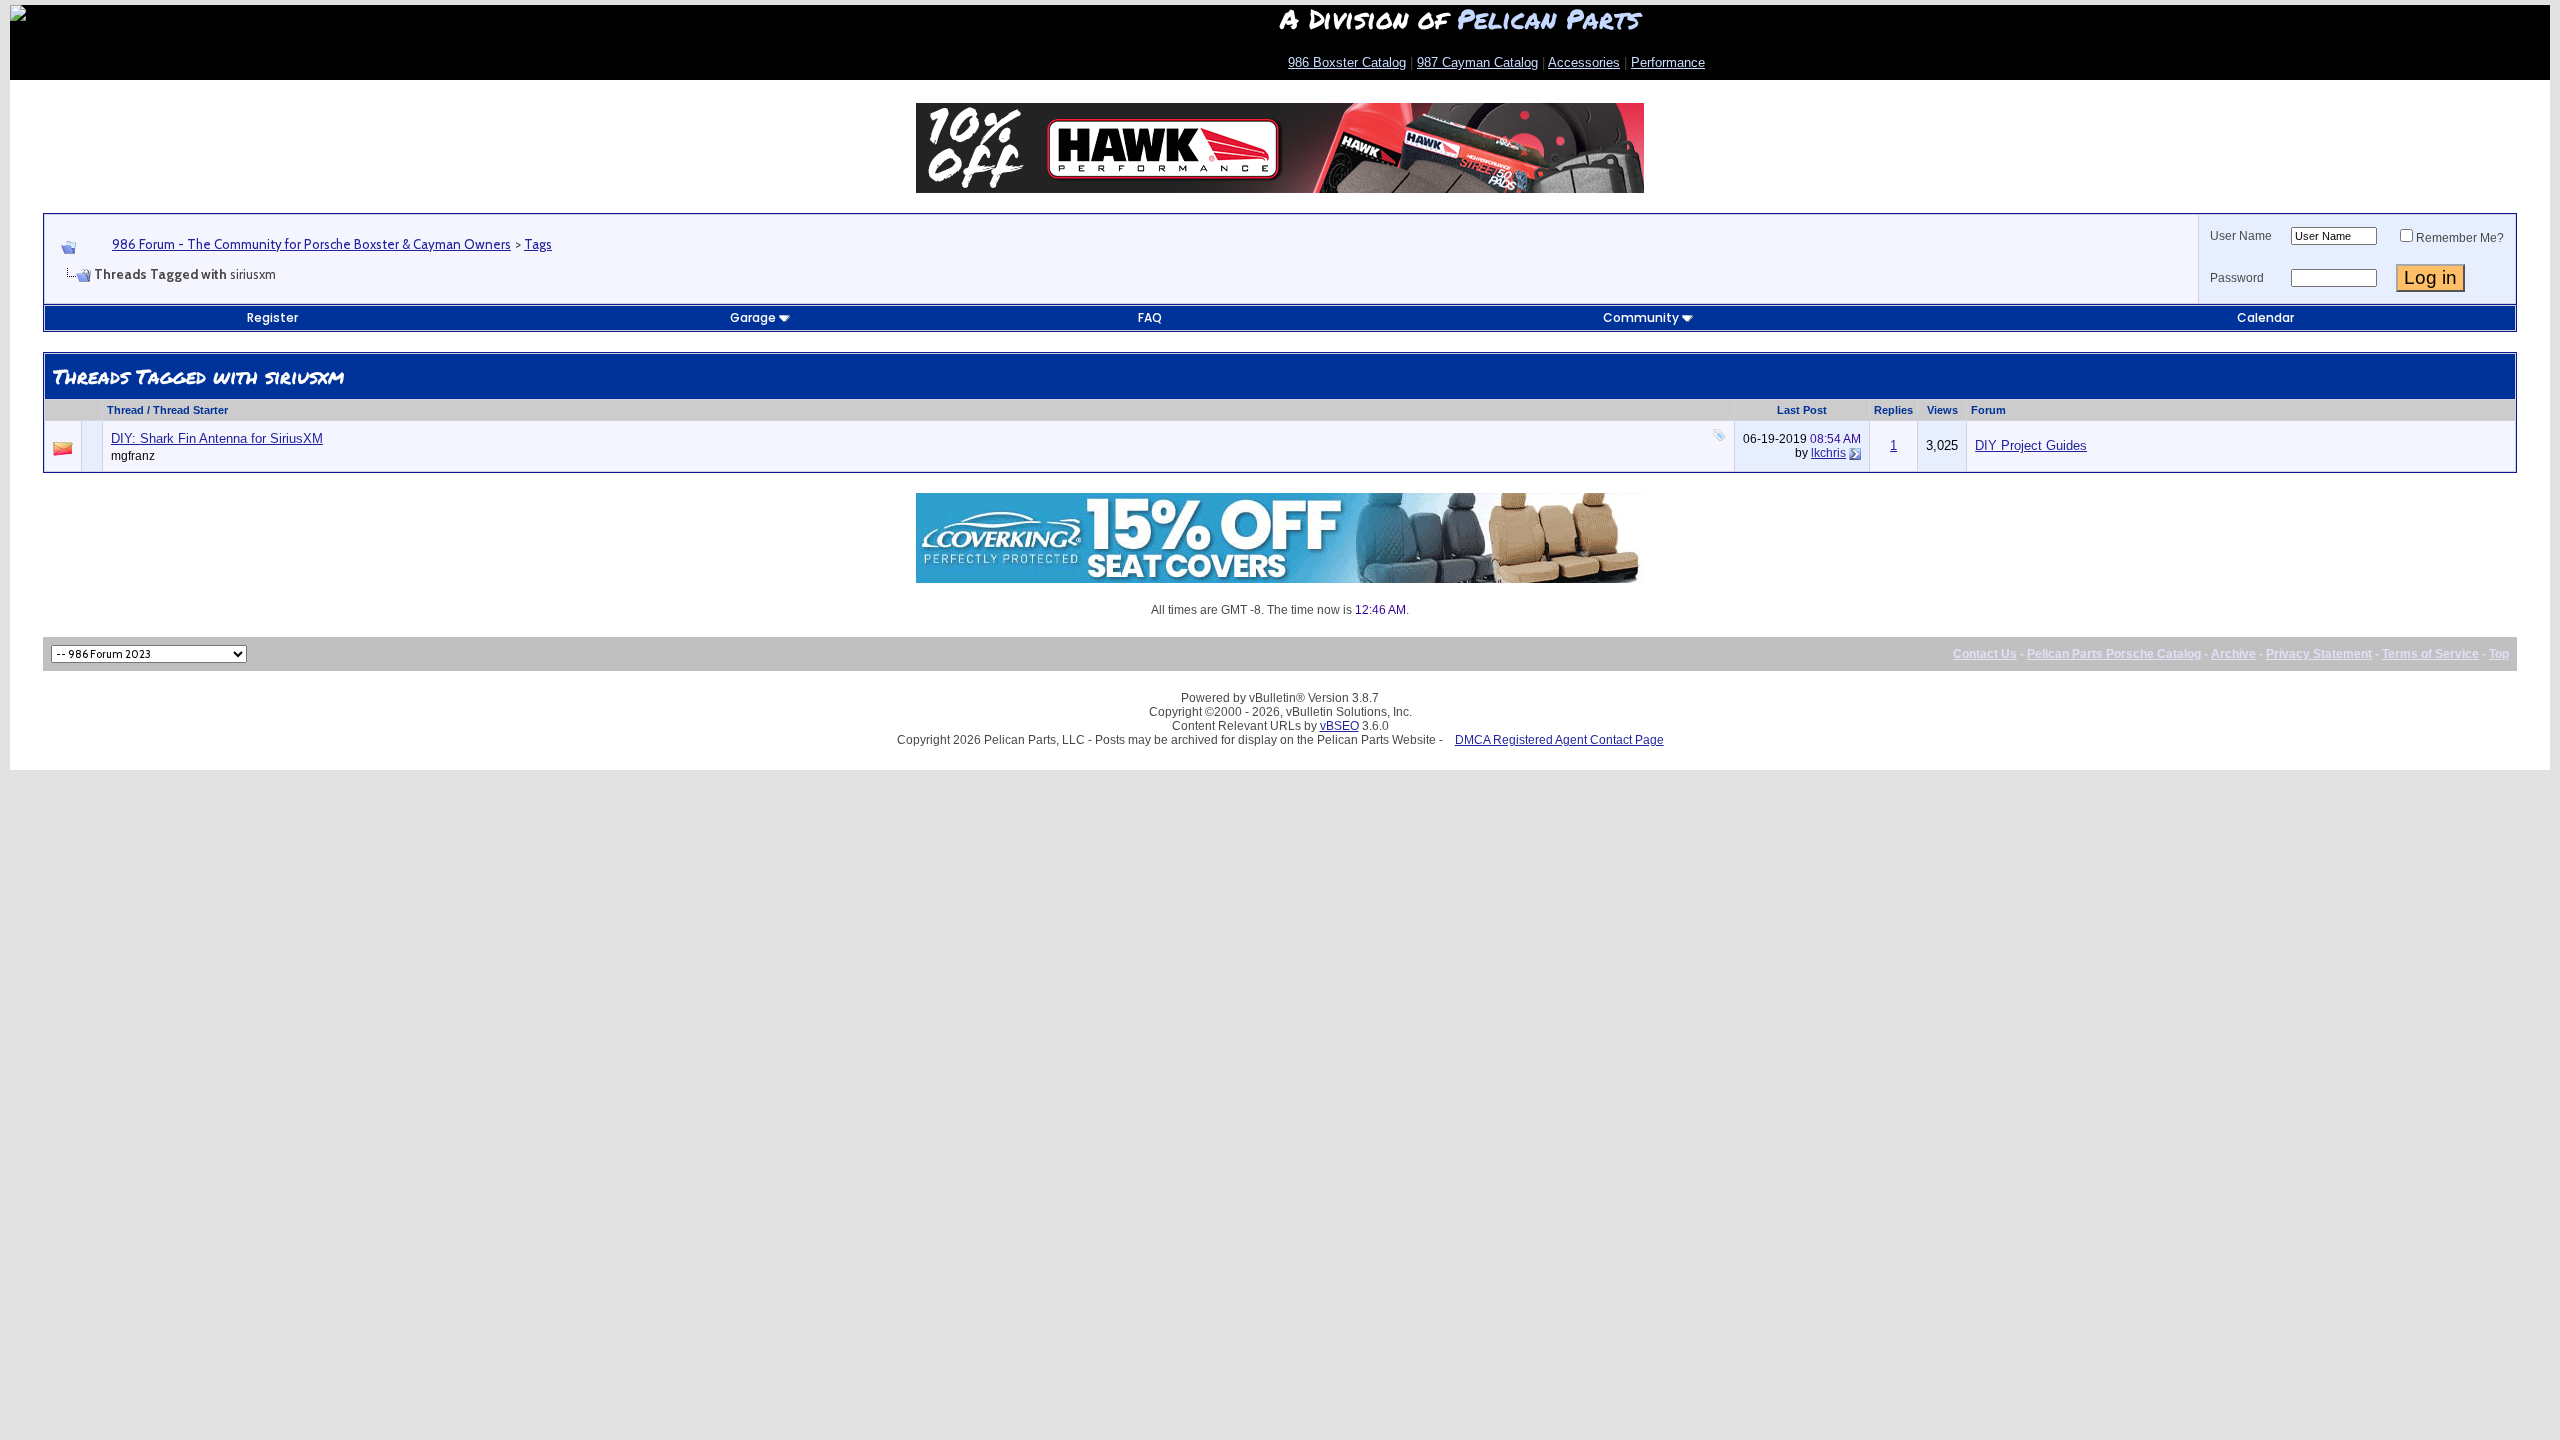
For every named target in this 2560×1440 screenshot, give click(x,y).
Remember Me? (2460, 238)
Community (1641, 317)
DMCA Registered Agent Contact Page (1559, 740)
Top (2499, 654)
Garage (753, 317)
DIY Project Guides (2031, 445)
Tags (538, 244)
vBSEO (1339, 726)
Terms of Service (2430, 654)
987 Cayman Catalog (1477, 62)
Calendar (2265, 317)
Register (272, 317)
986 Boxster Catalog (1347, 62)
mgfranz (133, 456)
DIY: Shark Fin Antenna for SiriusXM (217, 438)
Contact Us (1985, 654)
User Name (2241, 236)
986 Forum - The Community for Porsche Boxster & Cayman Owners (311, 244)
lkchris (1828, 453)
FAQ (1150, 317)
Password (2237, 278)
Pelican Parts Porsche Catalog (2114, 654)
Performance (1668, 62)
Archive (2233, 654)
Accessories (1584, 62)
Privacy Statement (2319, 654)
